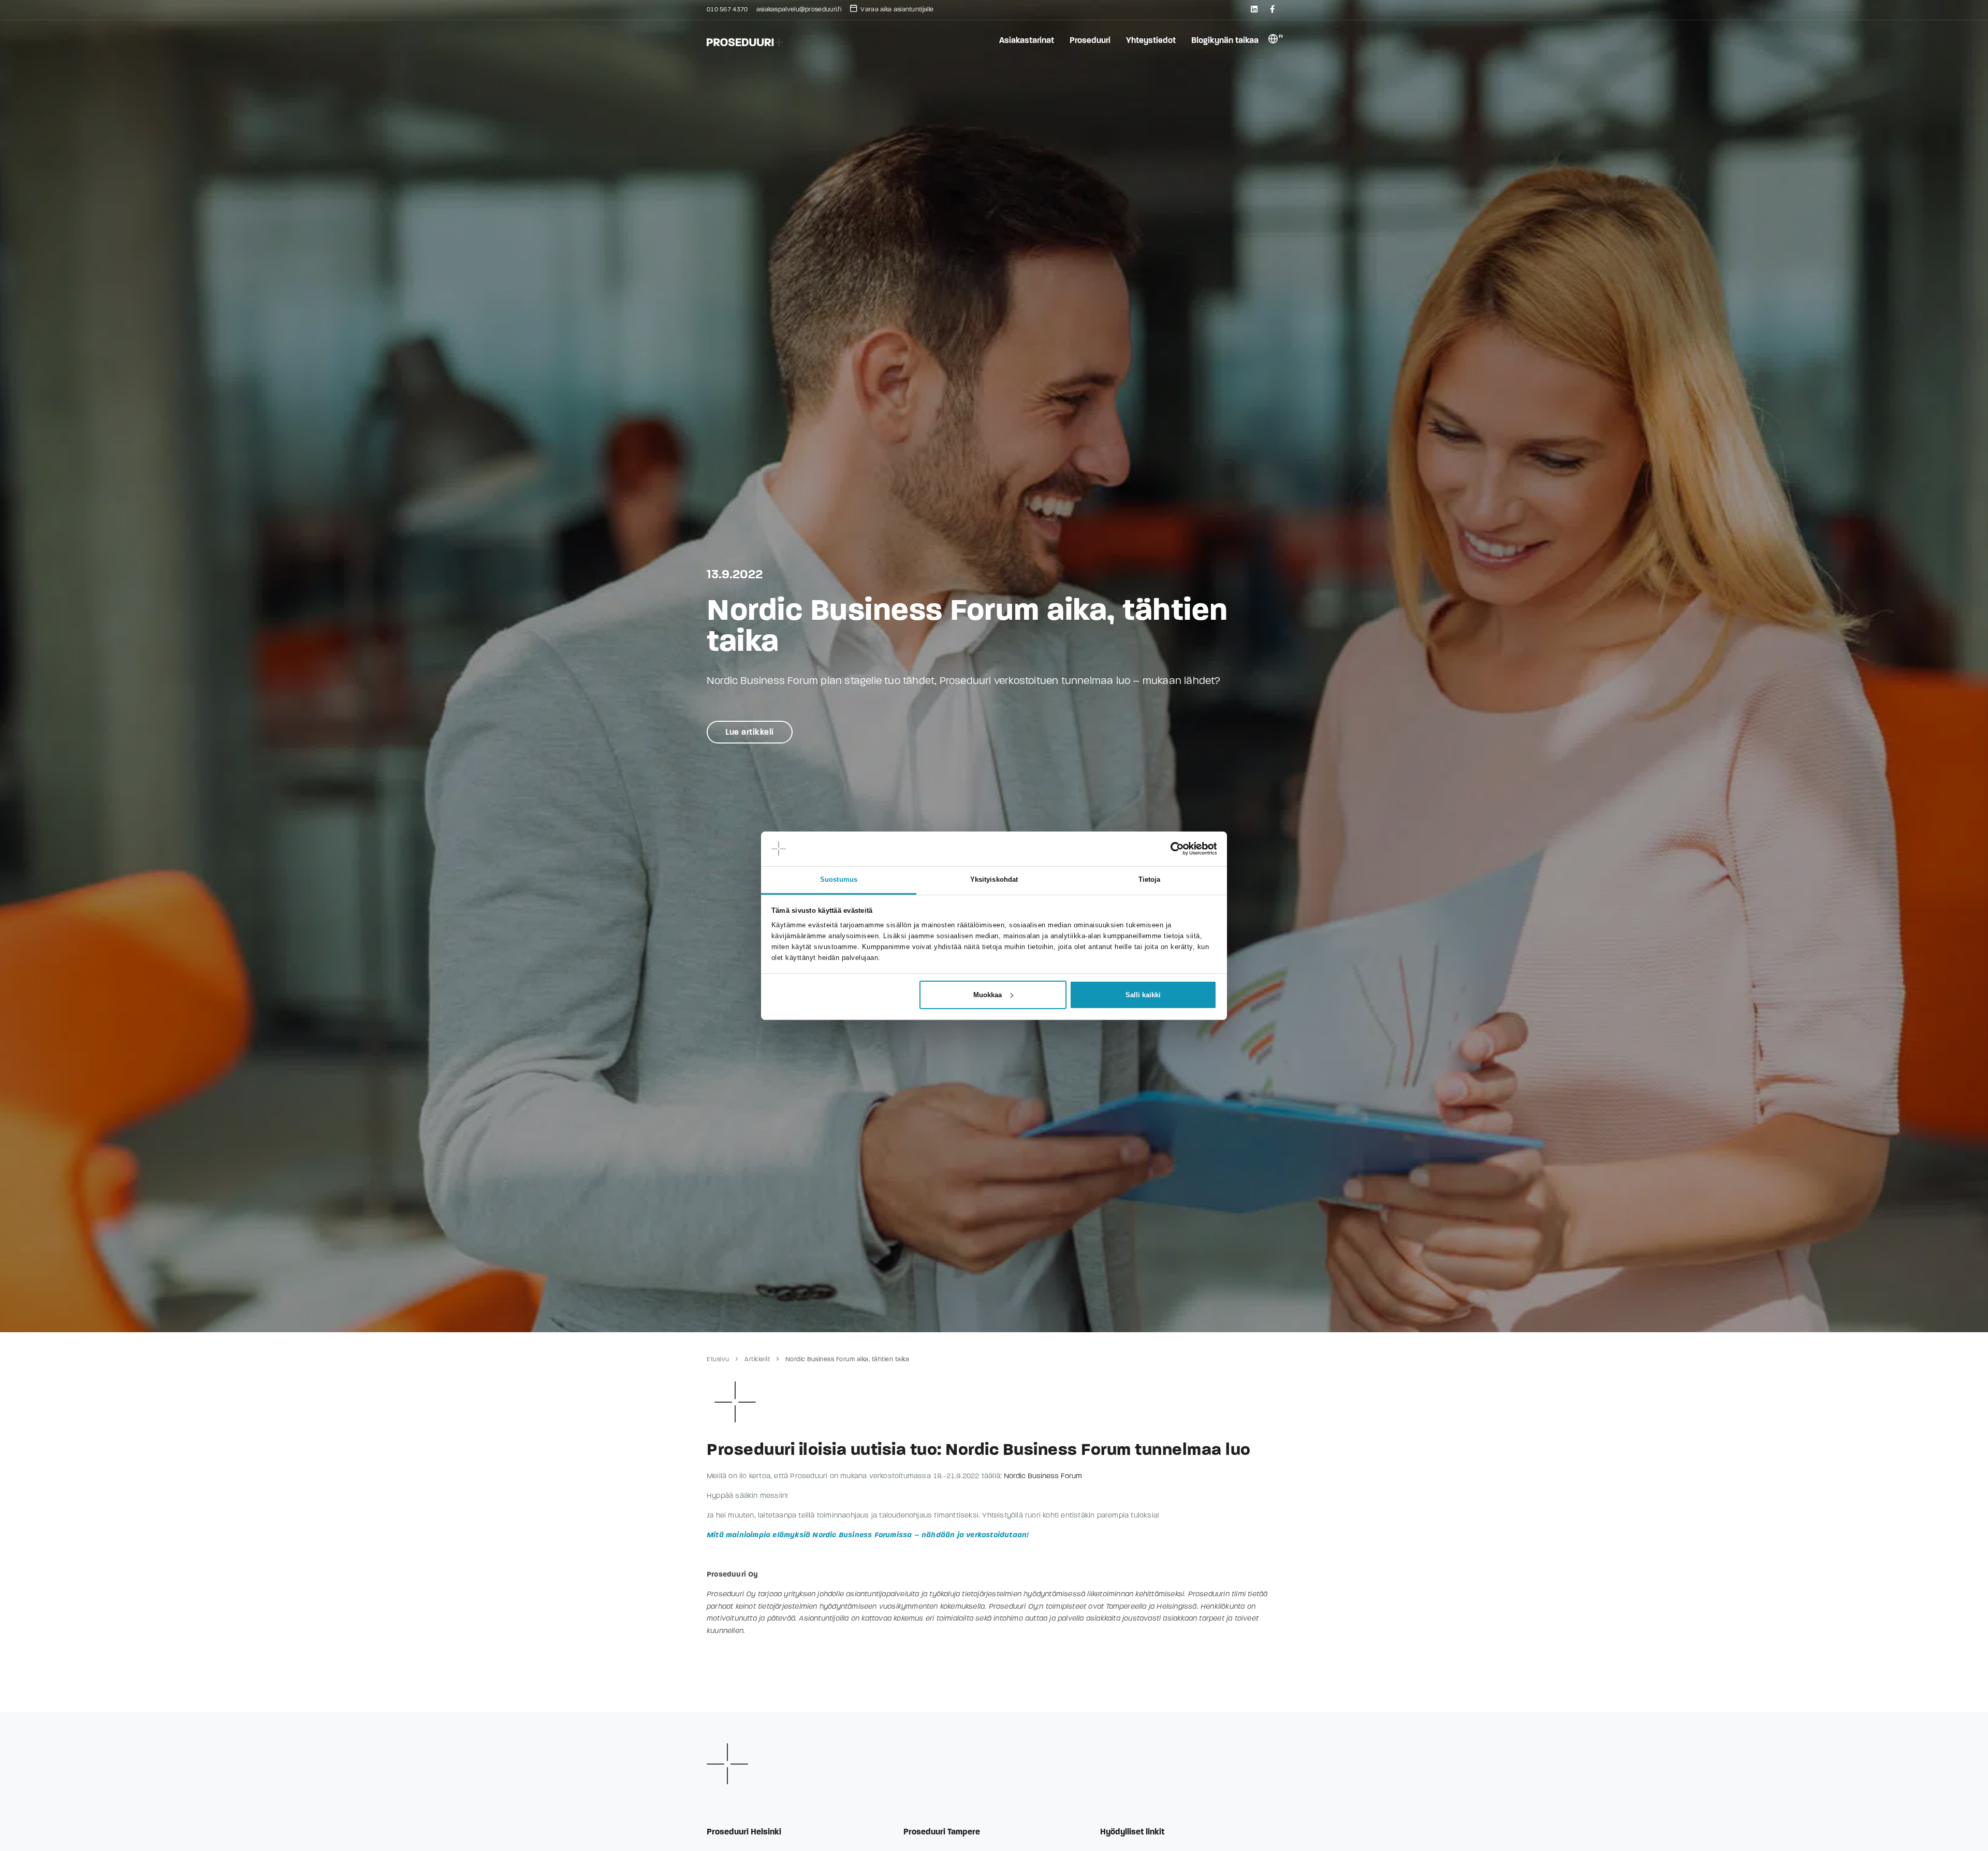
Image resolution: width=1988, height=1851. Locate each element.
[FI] (1273, 41)
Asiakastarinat (1027, 40)
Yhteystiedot (1151, 40)
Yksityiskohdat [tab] (994, 879)
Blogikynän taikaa (1225, 40)
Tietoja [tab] (1150, 879)
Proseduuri (1090, 40)
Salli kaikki (1143, 995)
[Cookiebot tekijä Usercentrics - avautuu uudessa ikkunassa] (1171, 849)
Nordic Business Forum (1043, 1476)
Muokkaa (988, 995)
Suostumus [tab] (839, 879)
